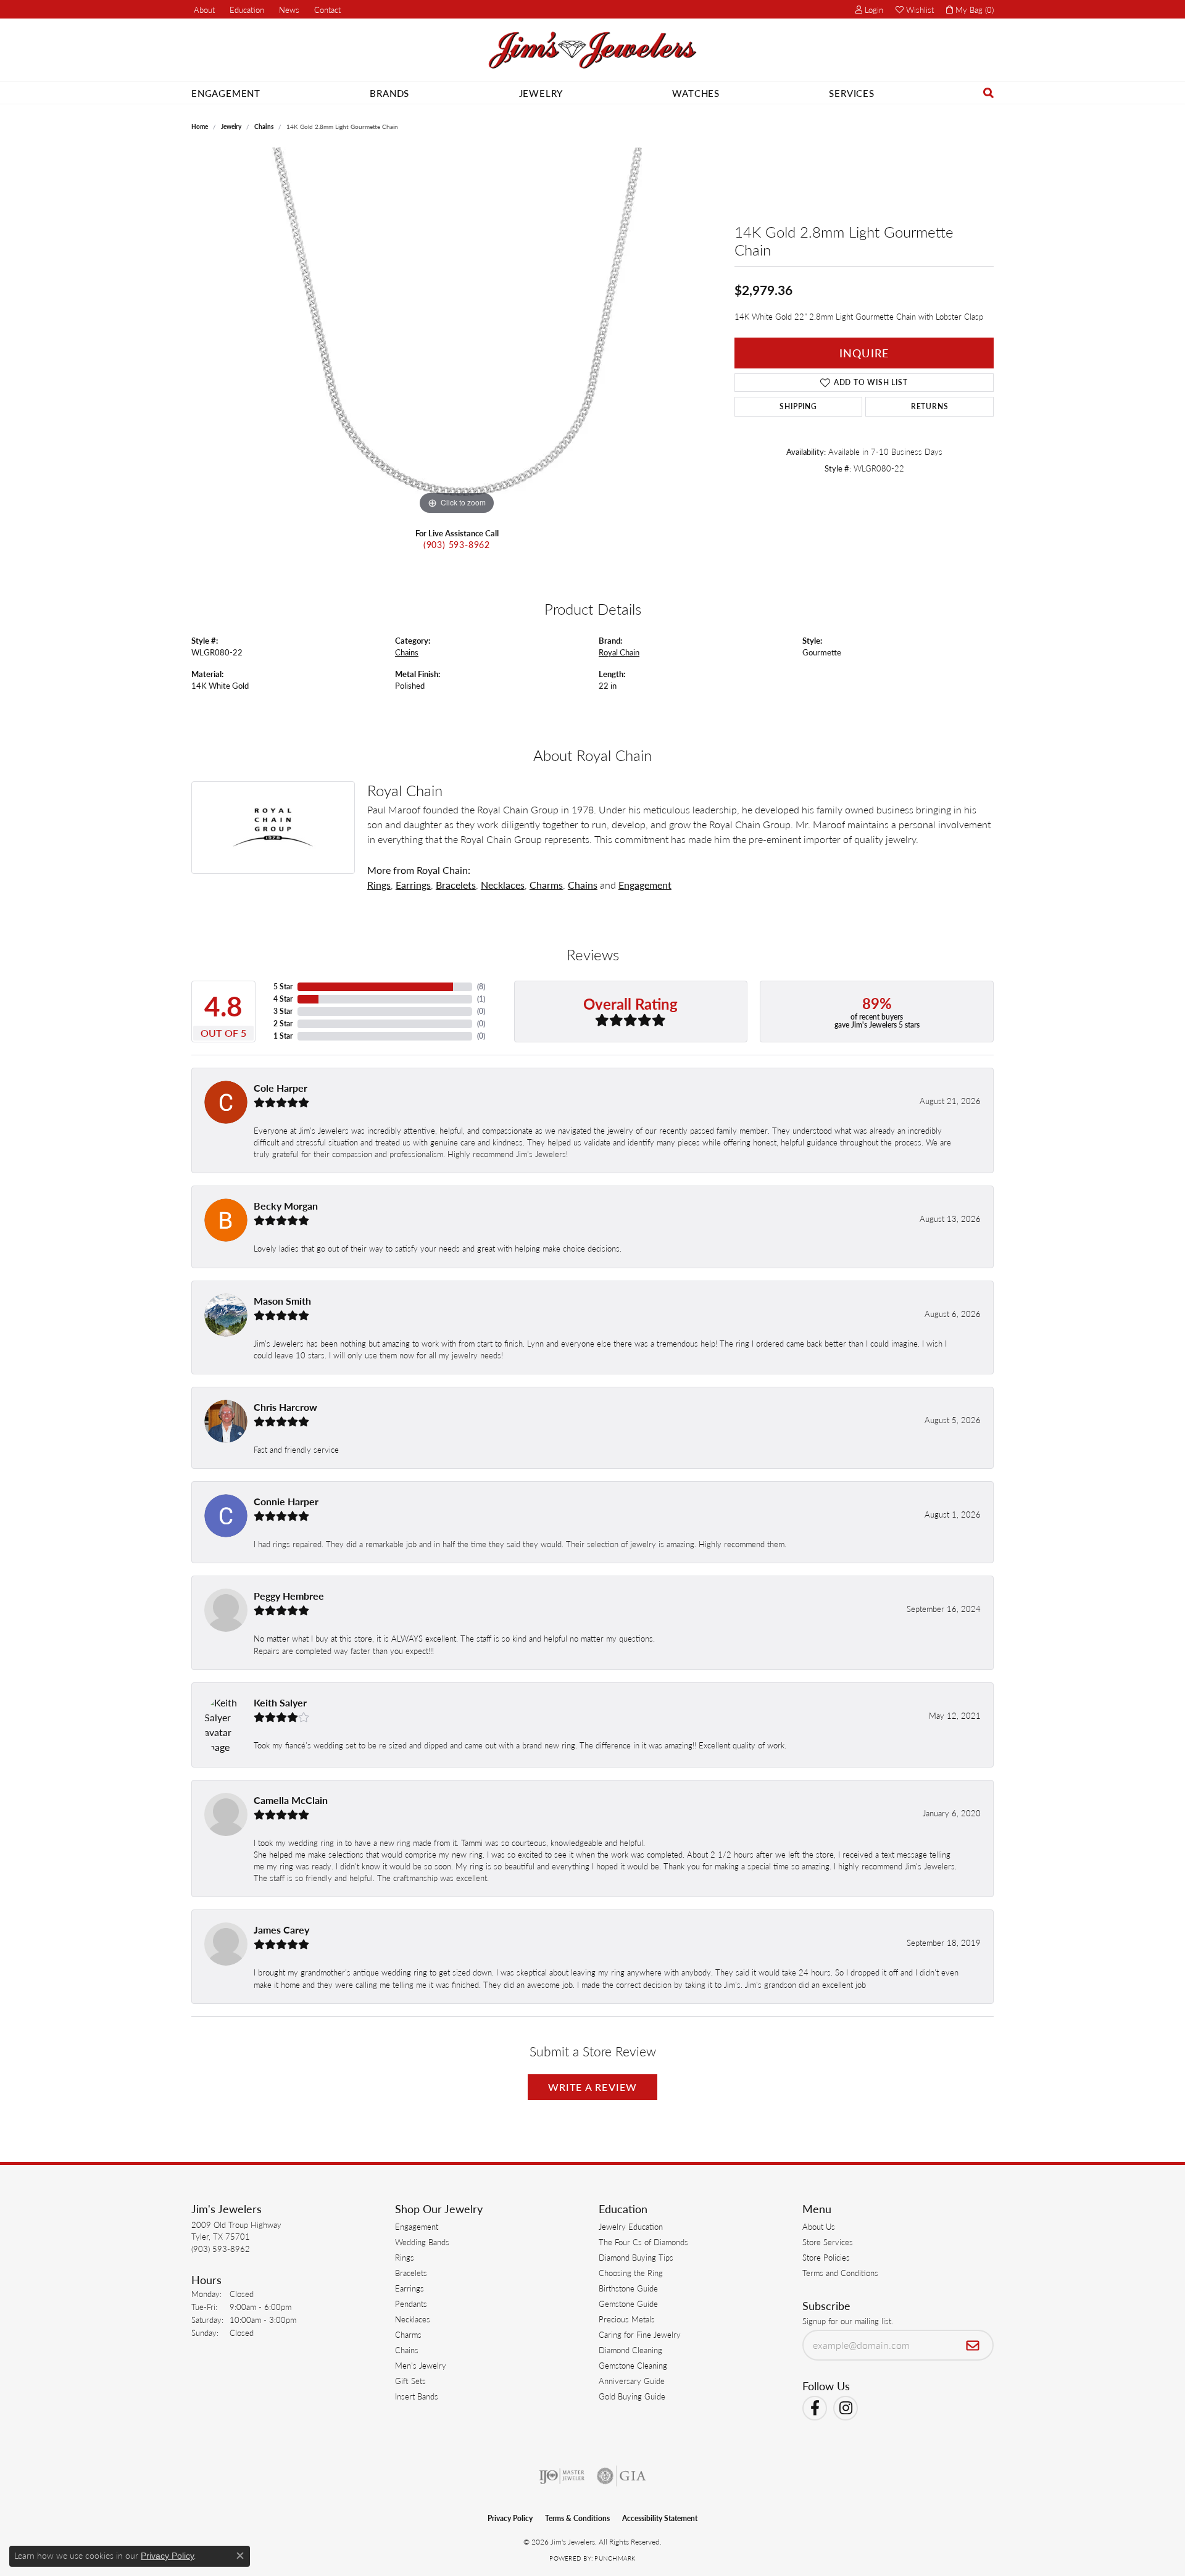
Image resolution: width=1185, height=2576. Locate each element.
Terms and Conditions (840, 2273)
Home (200, 127)
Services (851, 93)
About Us (819, 2226)
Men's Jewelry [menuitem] (421, 2365)
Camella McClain (291, 1800)
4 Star (283, 999)
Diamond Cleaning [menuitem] (630, 2350)
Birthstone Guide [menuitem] (628, 2288)
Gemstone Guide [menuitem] (628, 2304)
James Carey (281, 1930)
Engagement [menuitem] (417, 2226)
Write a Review (593, 2087)
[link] (203, 9)
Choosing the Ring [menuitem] (631, 2273)
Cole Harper (281, 1088)
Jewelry (541, 93)
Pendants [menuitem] (411, 2304)
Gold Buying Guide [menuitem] (632, 2396)
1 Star (283, 1036)
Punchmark (615, 2558)
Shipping (798, 406)
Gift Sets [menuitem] (410, 2381)
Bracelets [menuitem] (411, 2273)
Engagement (226, 93)
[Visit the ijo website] (562, 2476)
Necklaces (503, 885)
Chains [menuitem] (407, 2350)
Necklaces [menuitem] (413, 2319)
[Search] (989, 93)
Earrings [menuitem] (410, 2288)
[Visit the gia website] (622, 2476)
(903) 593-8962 (457, 544)
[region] (457, 333)
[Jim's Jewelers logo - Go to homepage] (592, 50)
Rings (379, 885)
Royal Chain (619, 652)
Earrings (413, 885)
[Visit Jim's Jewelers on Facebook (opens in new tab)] (815, 2408)
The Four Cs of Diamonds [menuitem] (643, 2242)
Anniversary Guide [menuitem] (632, 2381)
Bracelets (456, 885)
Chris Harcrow (285, 1407)
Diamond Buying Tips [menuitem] (636, 2257)
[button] (246, 9)
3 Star (283, 1011)
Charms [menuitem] (408, 2334)
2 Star (283, 1024)
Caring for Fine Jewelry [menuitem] (640, 2334)
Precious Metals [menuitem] (627, 2319)
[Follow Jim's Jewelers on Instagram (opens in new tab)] (846, 2408)
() (481, 987)
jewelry (231, 127)
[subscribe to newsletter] (973, 2345)
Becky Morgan (286, 1206)
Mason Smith (282, 1301)
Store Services (828, 2242)
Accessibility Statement (660, 2518)
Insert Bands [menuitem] (417, 2396)
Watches (696, 93)
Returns (930, 406)
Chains (264, 127)
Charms (546, 885)
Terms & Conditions (577, 2518)
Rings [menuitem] (405, 2257)
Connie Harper (286, 1501)
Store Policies (826, 2257)
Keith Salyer (280, 1702)
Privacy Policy (510, 2518)
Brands (389, 93)
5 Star (283, 987)
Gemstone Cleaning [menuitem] (633, 2365)
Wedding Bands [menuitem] (422, 2242)
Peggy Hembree (289, 1596)
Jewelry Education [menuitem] (631, 2226)
